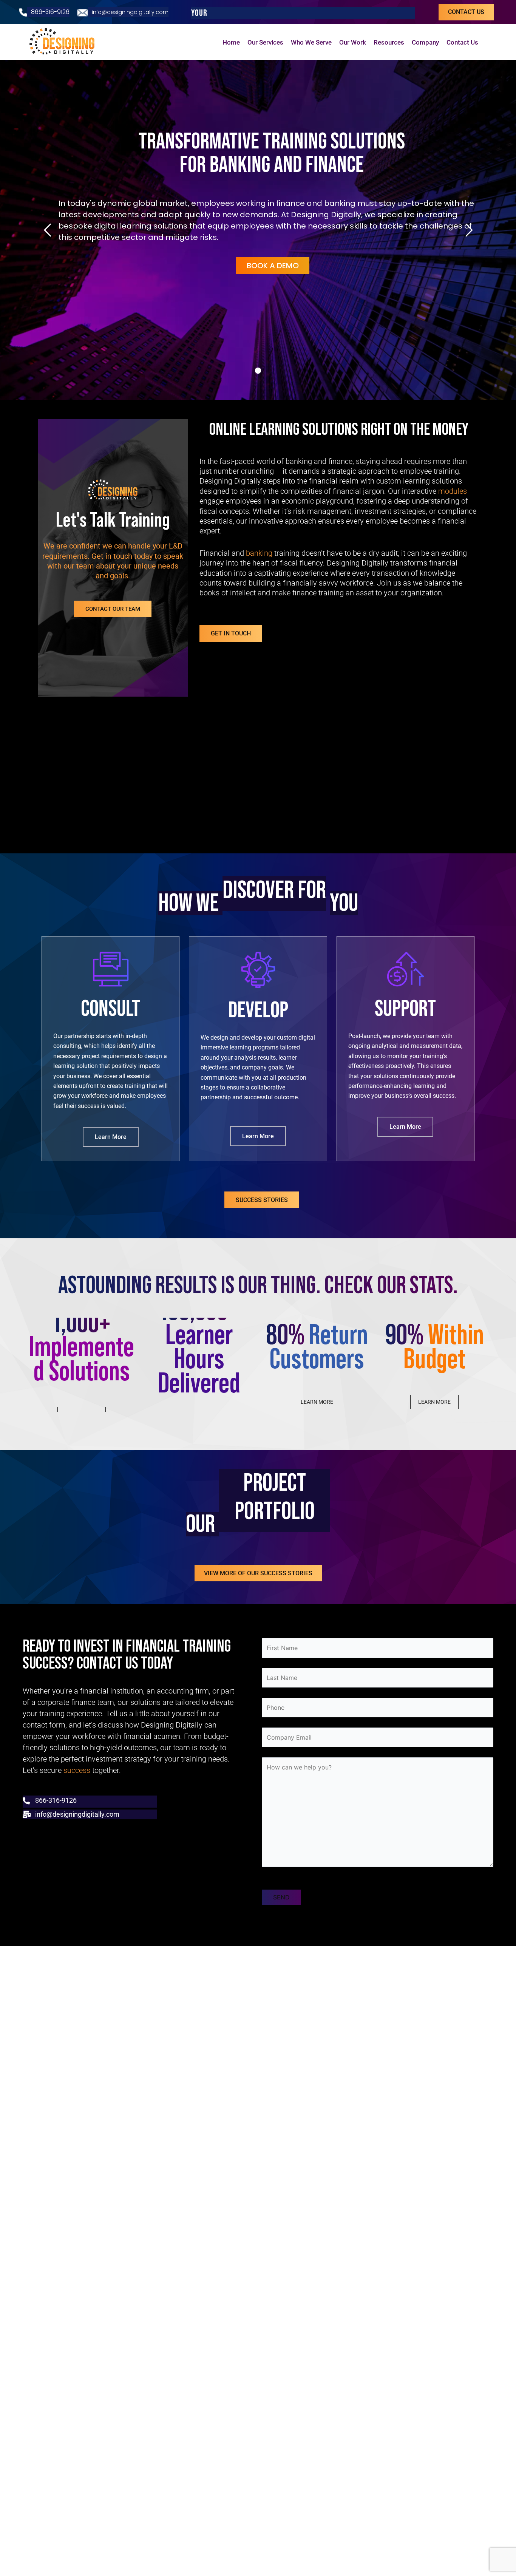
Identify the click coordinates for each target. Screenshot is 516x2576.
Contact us (466, 12)
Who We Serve (311, 42)
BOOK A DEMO (273, 266)
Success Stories (262, 1200)
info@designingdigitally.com (130, 12)
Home (231, 42)
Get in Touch (231, 633)
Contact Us (462, 42)
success (77, 1770)
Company (425, 42)
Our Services (265, 42)
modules (453, 491)
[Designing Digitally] (64, 42)
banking (259, 553)
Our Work (353, 42)
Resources (389, 42)
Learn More (111, 1137)
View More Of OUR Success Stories (258, 1573)
